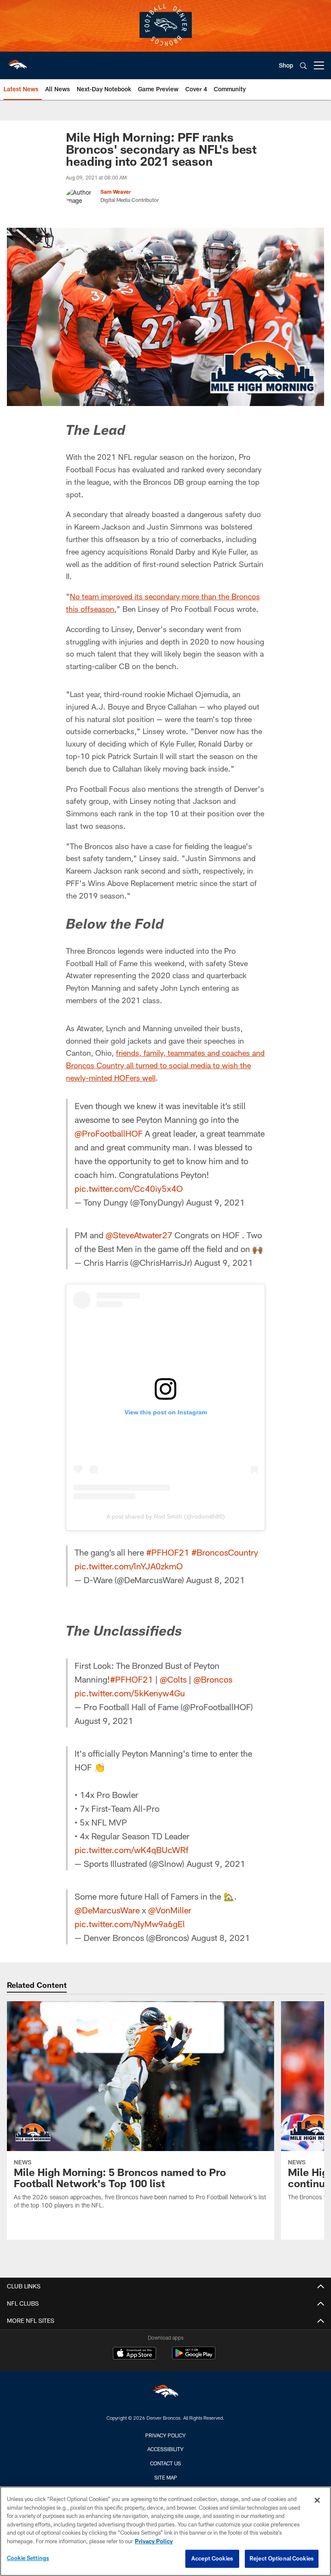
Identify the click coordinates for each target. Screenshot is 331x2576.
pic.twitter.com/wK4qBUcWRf (131, 1850)
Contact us (165, 2463)
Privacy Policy (165, 2435)
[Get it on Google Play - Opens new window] (194, 2357)
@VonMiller (170, 1910)
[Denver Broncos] (165, 2393)
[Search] (303, 66)
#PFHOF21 (168, 1552)
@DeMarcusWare (107, 1910)
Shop (286, 65)
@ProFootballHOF (109, 1133)
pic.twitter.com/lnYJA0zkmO (129, 1566)
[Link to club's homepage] (17, 62)
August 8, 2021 (215, 1580)
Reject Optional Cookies (282, 2558)
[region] (165, 2531)
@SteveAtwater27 (139, 1235)
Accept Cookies (212, 2558)
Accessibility (165, 2449)
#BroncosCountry (225, 1552)
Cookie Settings (28, 2558)
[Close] (317, 2500)
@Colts (173, 1679)
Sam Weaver (116, 192)
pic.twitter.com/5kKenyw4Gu (130, 1693)
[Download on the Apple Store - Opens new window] (134, 2354)
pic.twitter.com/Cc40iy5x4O (129, 1188)
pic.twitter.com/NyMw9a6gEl (130, 1924)
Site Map (166, 2477)
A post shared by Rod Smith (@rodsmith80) (166, 1516)
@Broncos (213, 1679)
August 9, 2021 (215, 1202)
